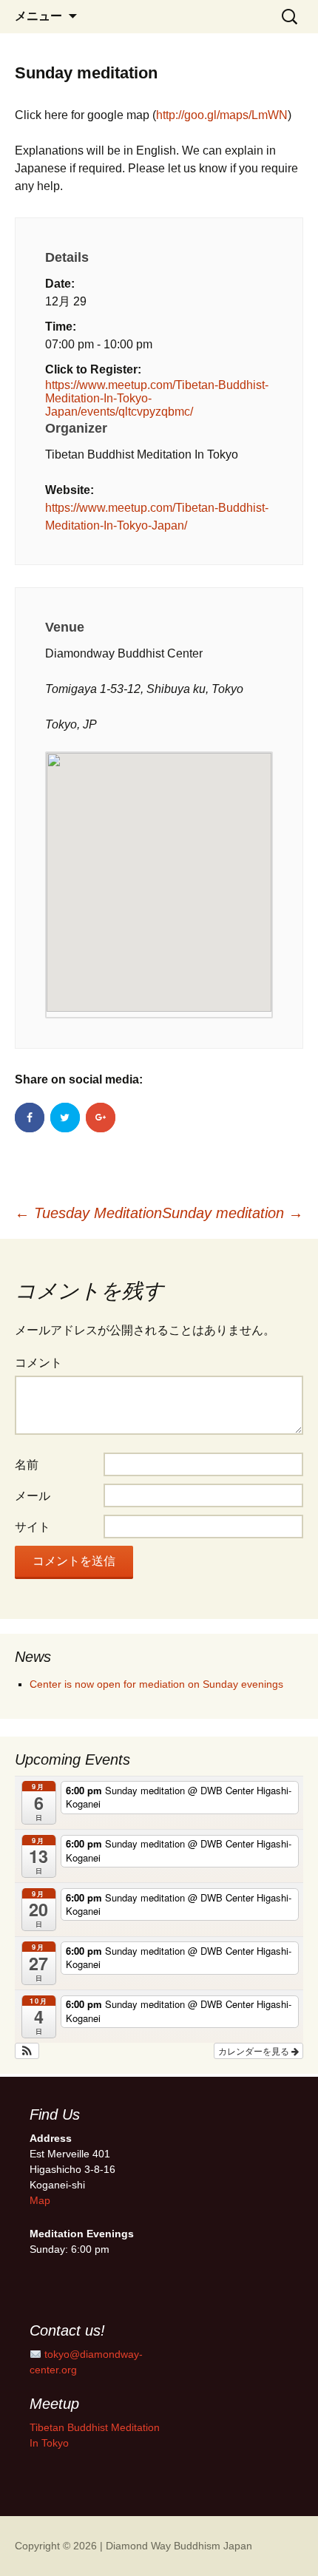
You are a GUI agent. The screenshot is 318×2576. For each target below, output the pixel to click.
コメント (38, 1363)
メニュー (38, 16)
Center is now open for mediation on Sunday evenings (156, 1684)
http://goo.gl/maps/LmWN (222, 115)
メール (33, 1496)
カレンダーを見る (255, 2051)
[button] (27, 2051)
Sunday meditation (233, 1213)
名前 (27, 1465)
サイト (33, 1527)
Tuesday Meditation (88, 1213)
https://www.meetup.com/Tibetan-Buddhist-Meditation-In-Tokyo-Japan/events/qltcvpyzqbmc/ (157, 398)
